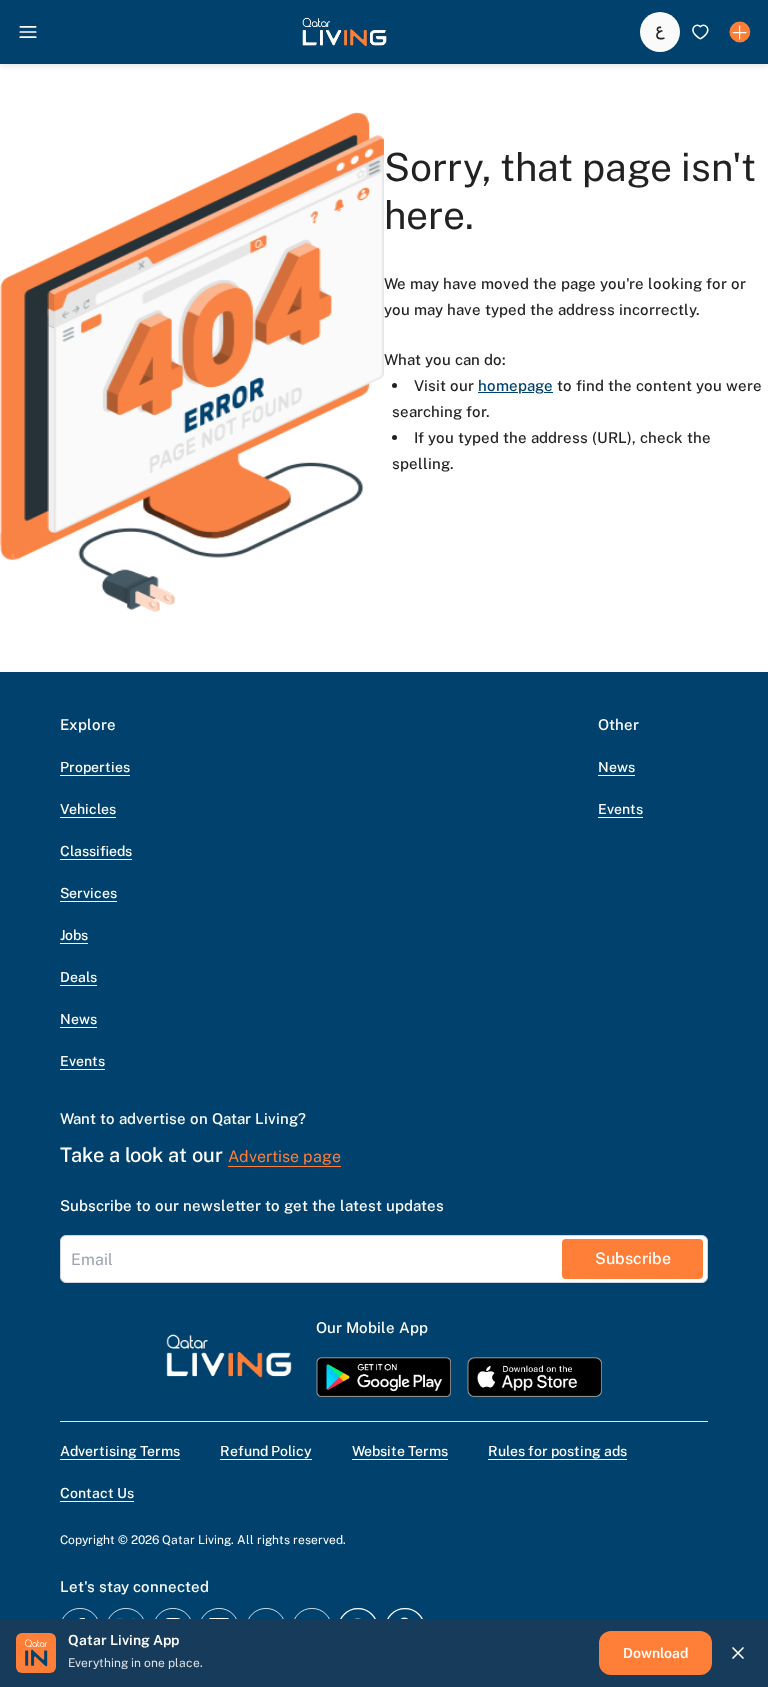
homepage (515, 385)
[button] (344, 32)
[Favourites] (700, 32)
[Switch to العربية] (660, 32)
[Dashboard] (740, 32)
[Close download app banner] (738, 1653)
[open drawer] (28, 32)
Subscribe (633, 1258)
